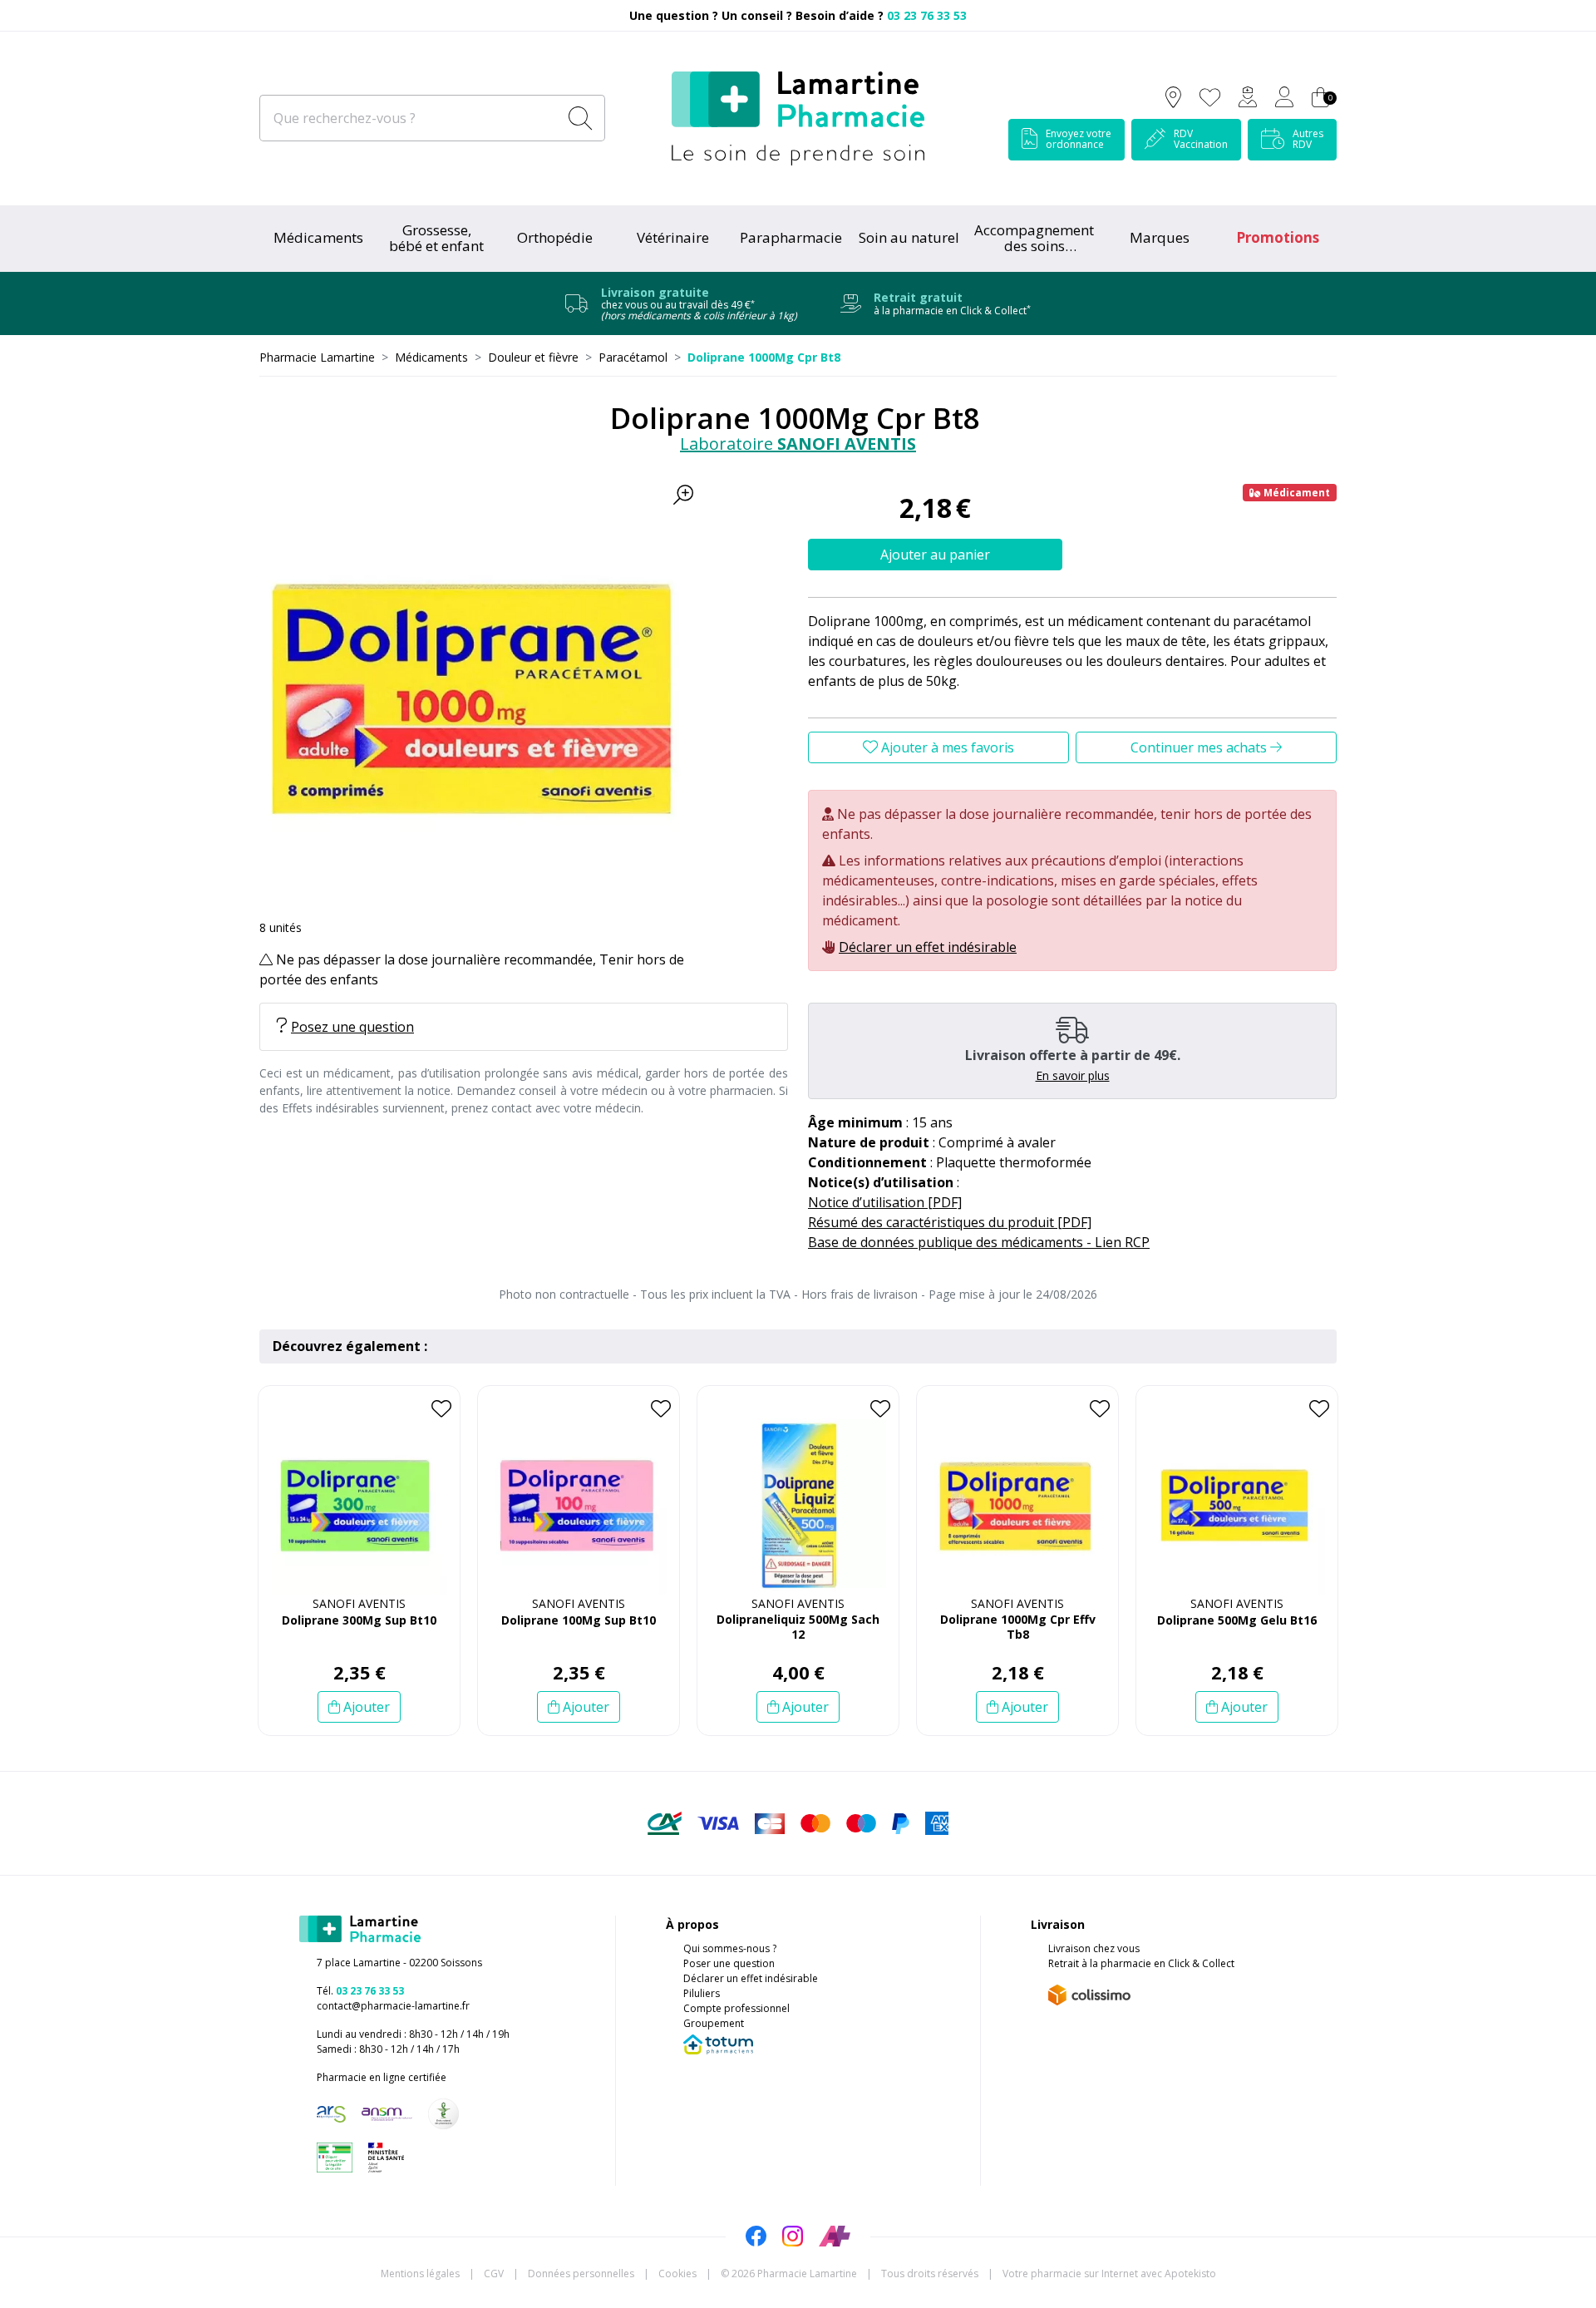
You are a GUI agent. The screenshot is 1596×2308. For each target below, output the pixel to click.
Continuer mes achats (1200, 747)
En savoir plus (1073, 1075)
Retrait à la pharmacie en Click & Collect (1141, 1963)
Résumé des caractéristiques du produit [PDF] (950, 1222)
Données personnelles (581, 2273)
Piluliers (702, 1993)
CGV (494, 2273)
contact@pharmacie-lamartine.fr (393, 2006)
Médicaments (318, 237)
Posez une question (352, 1027)
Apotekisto (1109, 2273)
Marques (1160, 237)
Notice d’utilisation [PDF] (885, 1202)
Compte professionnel (736, 2008)
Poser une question (729, 1963)
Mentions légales (420, 2273)
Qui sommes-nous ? (730, 1948)
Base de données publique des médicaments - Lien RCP (979, 1242)
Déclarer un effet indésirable (928, 947)
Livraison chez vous (1094, 1948)
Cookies (677, 2273)
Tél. (360, 1991)
